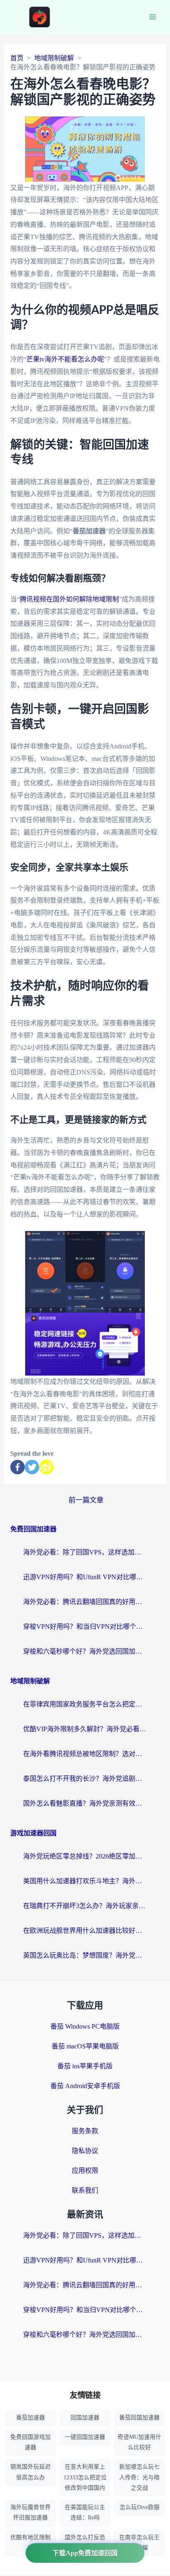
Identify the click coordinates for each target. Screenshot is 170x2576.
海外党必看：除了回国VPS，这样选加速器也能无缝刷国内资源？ (85, 1552)
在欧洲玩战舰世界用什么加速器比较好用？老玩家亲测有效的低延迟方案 (85, 1931)
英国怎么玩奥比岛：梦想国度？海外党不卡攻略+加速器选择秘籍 (85, 1955)
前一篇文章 (86, 1500)
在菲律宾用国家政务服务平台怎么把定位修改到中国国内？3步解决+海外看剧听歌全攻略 (85, 1704)
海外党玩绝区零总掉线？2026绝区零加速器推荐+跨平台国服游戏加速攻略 (85, 1856)
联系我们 (85, 2190)
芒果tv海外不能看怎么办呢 (65, 359)
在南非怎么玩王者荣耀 (139, 2543)
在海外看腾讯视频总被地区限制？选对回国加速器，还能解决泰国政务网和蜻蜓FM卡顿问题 (85, 1754)
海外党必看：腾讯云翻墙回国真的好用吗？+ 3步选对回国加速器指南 (85, 1602)
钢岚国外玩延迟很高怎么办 (31, 2472)
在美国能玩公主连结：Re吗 (85, 2512)
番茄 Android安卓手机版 (85, 2086)
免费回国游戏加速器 (31, 2442)
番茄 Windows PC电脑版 (85, 2026)
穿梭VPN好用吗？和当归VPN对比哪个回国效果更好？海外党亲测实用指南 (85, 1627)
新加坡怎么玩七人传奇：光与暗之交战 (139, 2477)
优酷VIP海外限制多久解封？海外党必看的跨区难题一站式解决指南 (85, 1729)
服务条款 (85, 2131)
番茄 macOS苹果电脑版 (85, 2046)
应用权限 (85, 2171)
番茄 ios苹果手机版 (85, 2066)
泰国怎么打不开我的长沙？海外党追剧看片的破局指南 (85, 1779)
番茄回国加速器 (139, 2418)
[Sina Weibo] (46, 1467)
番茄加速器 (31, 2418)
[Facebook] (18, 1467)
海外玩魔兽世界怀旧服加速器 (31, 2512)
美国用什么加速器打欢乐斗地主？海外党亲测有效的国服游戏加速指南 (85, 1881)
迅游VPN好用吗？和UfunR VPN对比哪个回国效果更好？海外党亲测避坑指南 (85, 1577)
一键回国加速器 (85, 2437)
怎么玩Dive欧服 (140, 2507)
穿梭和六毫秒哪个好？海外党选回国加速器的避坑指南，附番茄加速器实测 (85, 1651)
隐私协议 (85, 2151)
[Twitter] (32, 1467)
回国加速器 (85, 2418)
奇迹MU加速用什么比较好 (139, 2442)
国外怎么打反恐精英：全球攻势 (85, 2543)
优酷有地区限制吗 (31, 2543)
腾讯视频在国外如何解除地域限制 (69, 599)
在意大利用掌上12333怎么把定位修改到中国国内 (85, 2477)
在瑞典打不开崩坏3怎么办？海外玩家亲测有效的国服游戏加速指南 (85, 1906)
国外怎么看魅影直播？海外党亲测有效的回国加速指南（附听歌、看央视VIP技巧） (85, 1803)
